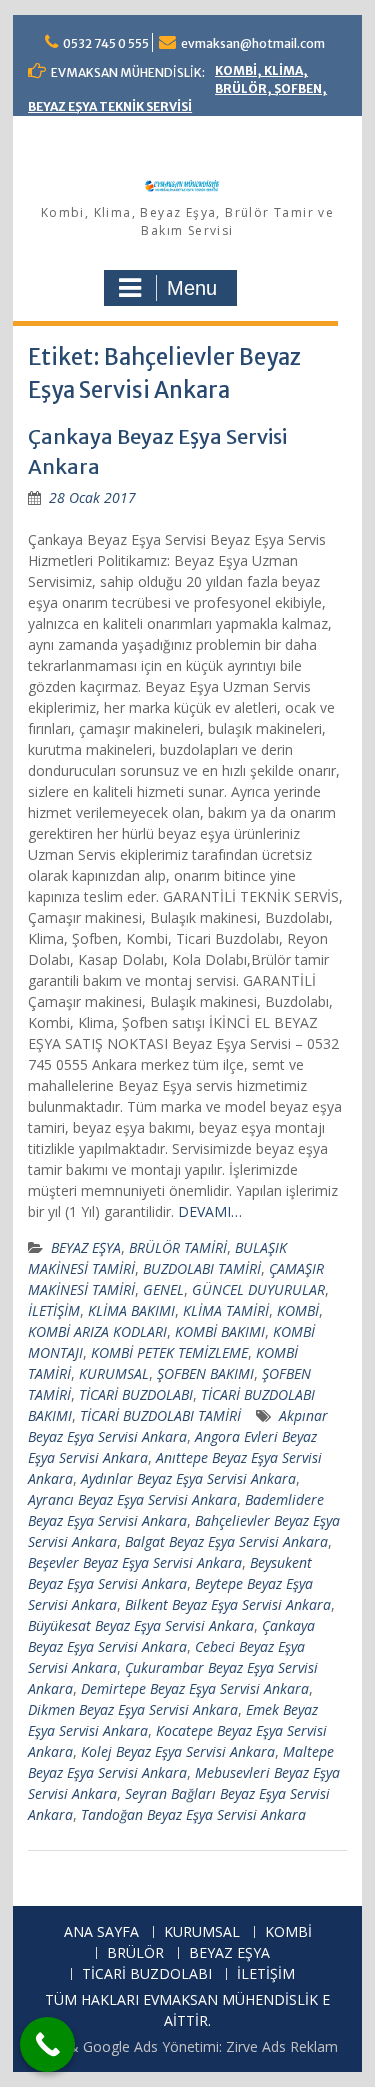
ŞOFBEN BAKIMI (205, 1373)
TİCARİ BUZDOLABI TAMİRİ (160, 1415)
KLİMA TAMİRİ (226, 1310)
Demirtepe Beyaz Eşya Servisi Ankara (195, 1688)
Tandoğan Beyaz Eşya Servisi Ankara (193, 1814)
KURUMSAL (114, 1373)
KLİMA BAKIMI (131, 1310)
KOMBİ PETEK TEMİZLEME (169, 1352)
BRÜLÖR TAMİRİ (178, 1247)
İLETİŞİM (54, 1310)
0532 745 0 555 (106, 43)
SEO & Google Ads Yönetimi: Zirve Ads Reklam (187, 2046)
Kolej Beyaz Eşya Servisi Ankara (178, 1751)
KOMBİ (298, 1310)
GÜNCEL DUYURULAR (258, 1289)
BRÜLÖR (135, 1953)
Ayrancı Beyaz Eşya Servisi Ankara (132, 1499)
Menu (192, 288)
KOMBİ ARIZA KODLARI (97, 1331)
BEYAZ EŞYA (86, 1247)
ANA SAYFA (101, 1932)
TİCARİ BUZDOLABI (136, 1394)
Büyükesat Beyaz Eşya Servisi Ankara (141, 1625)
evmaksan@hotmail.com (253, 43)
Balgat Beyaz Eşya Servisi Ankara (226, 1541)
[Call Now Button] (47, 2044)
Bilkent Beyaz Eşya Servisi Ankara (228, 1604)
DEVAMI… (210, 1211)
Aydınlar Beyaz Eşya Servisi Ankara (188, 1478)
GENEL (163, 1289)
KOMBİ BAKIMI (220, 1331)
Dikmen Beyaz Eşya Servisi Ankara (133, 1709)
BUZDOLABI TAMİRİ (202, 1268)
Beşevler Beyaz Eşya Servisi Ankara (135, 1562)
